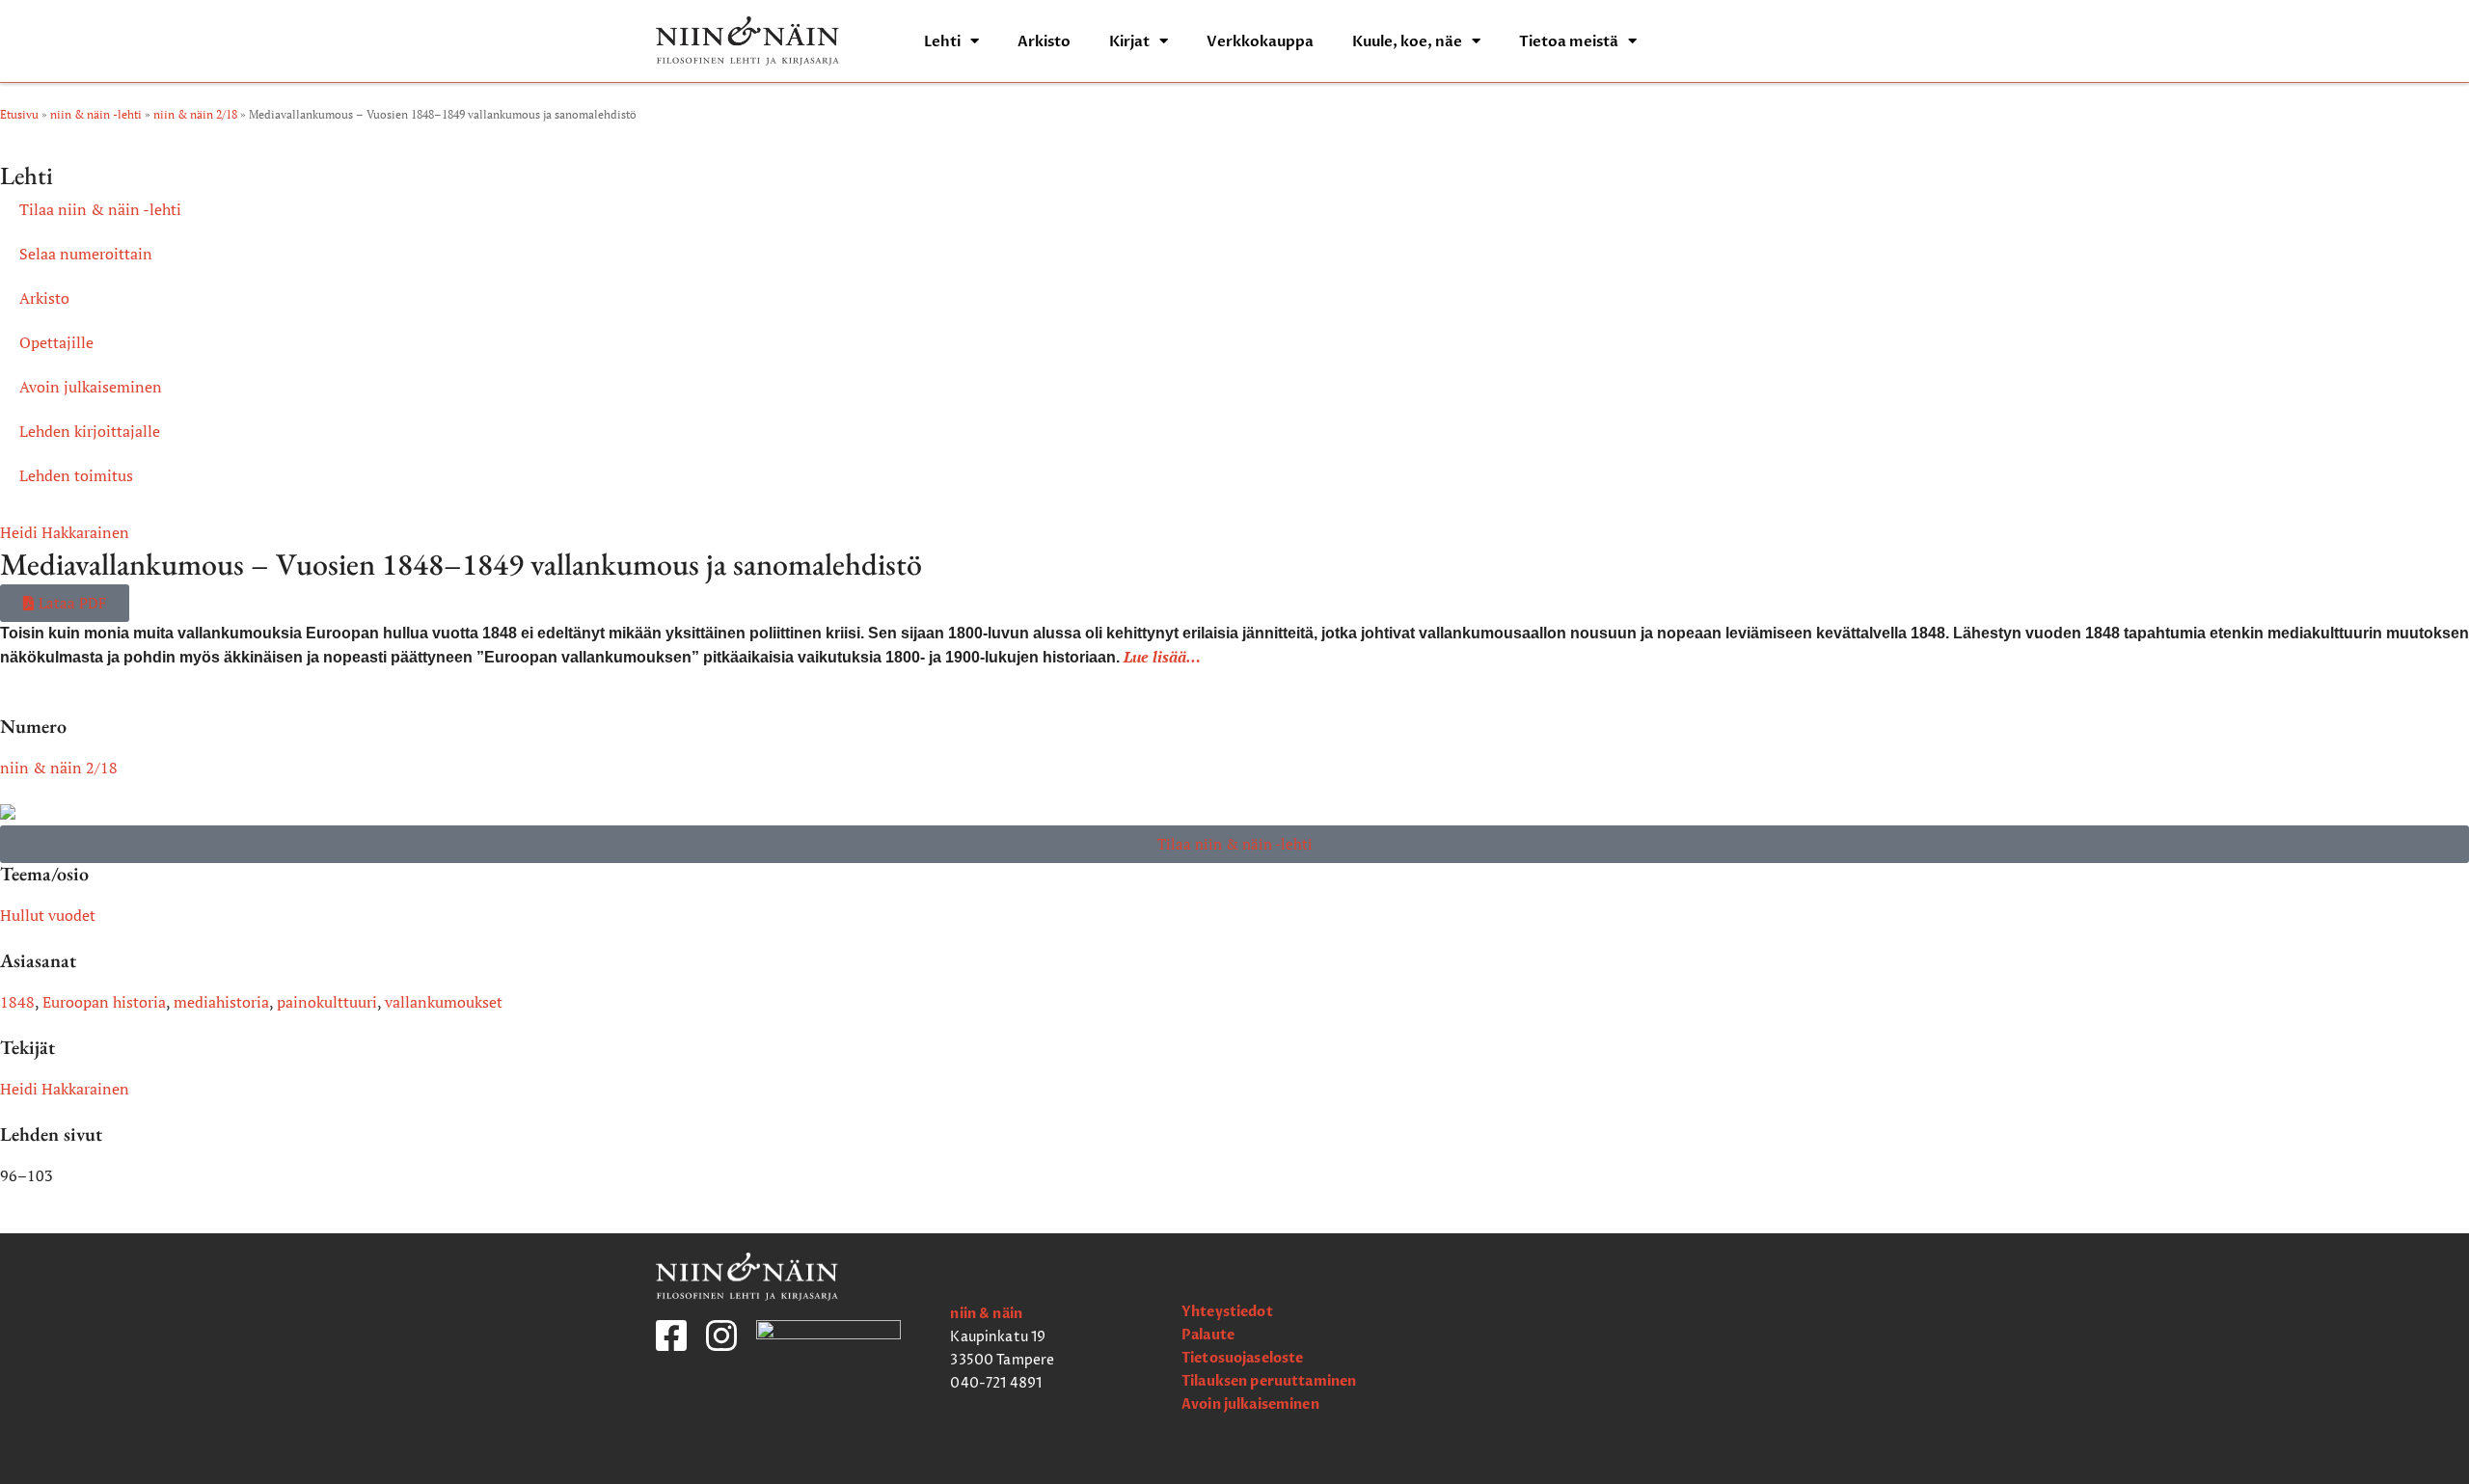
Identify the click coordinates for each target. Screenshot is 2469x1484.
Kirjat (1129, 41)
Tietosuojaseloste (1242, 1358)
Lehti (942, 41)
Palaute (1208, 1335)
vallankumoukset (444, 1002)
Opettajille (56, 342)
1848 (17, 1002)
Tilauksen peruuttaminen (1269, 1381)
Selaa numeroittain (86, 254)
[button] (65, 603)
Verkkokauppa (1260, 41)
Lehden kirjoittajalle (90, 431)
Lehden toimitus (76, 475)
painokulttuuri (327, 1002)
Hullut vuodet (48, 915)
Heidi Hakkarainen (65, 532)
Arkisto (1044, 41)
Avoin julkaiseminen (91, 387)
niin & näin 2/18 (195, 114)
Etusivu (19, 114)
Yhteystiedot (1227, 1312)
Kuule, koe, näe (1407, 41)
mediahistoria (221, 1002)
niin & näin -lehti (96, 114)
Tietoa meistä (1569, 41)
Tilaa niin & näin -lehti (100, 209)
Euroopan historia (104, 1002)
